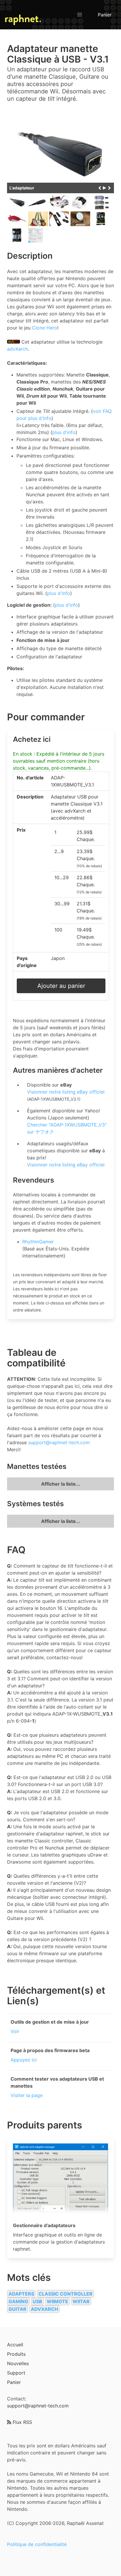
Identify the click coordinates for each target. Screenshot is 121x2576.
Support (16, 2373)
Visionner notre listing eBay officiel (66, 1092)
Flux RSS (22, 2422)
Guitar (17, 2309)
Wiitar (81, 2301)
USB (37, 2301)
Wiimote (57, 2301)
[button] (80, 15)
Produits (16, 2354)
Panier (105, 15)
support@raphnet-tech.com (59, 1442)
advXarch (17, 349)
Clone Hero (45, 328)
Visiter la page (27, 2095)
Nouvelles (18, 2363)
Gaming (18, 2301)
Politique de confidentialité (37, 2544)
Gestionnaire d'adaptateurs (44, 2225)
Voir (15, 2031)
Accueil (15, 2345)
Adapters (21, 2294)
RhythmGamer (38, 1242)
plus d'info (64, 432)
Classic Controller (65, 2294)
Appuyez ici (24, 2060)
